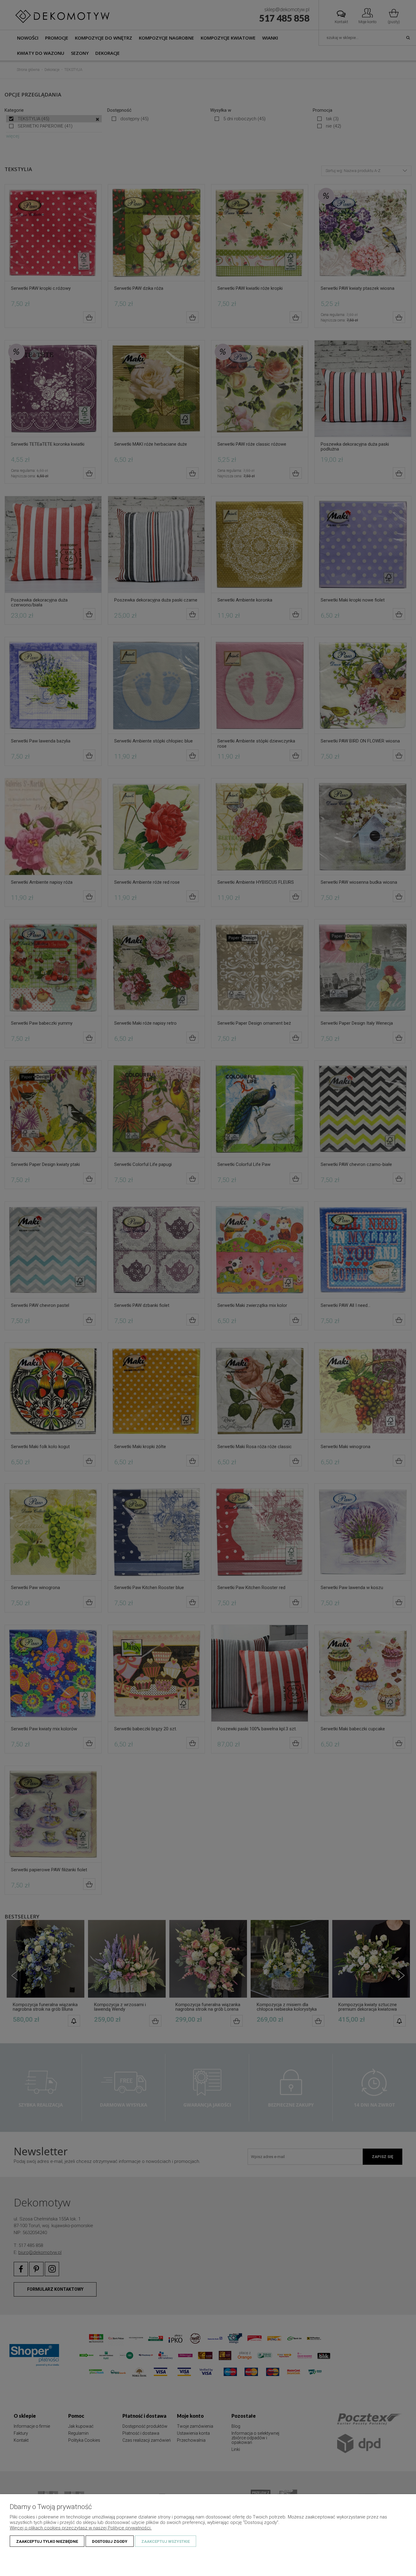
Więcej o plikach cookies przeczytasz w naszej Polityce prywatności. (81, 2528)
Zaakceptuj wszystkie (166, 2541)
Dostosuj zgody (110, 2541)
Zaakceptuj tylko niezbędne (47, 2541)
